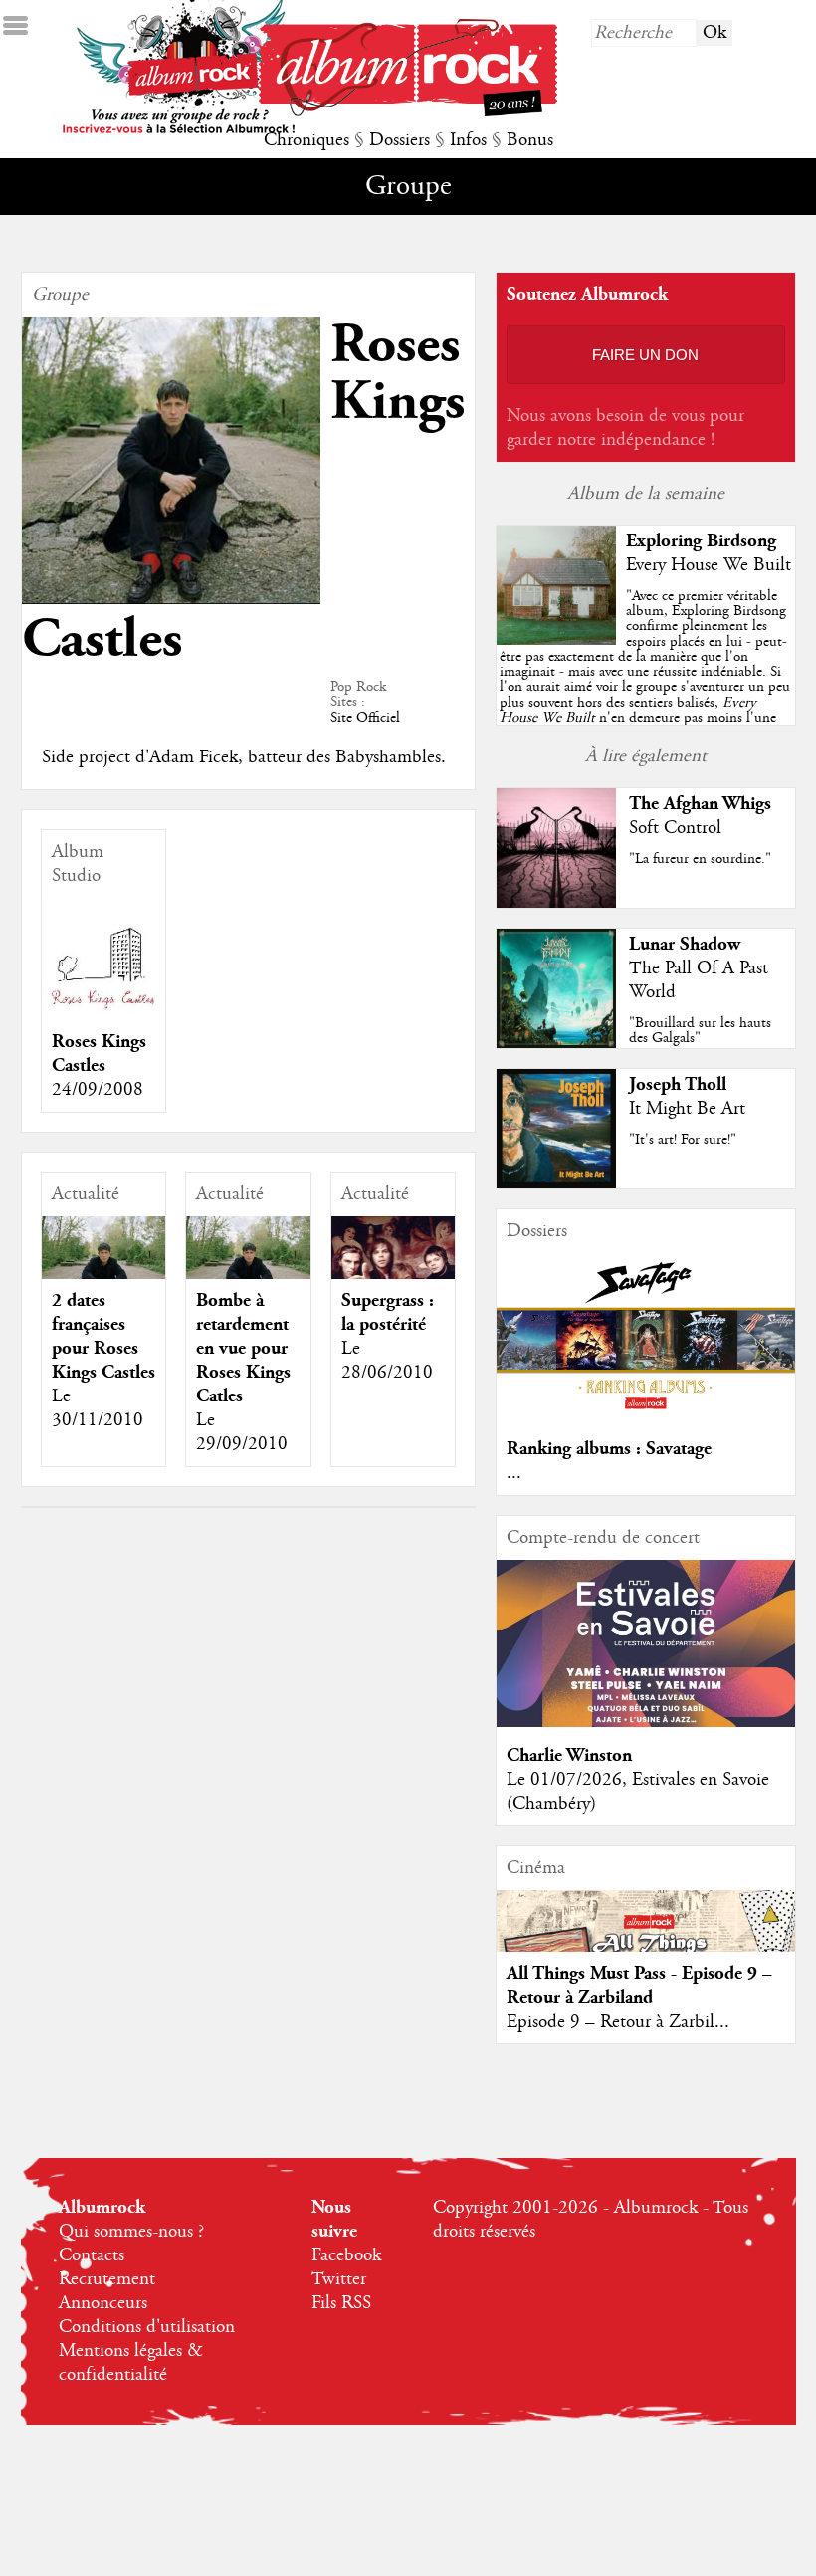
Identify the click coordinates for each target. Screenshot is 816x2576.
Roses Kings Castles (99, 1054)
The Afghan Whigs (700, 804)
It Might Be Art (687, 1109)
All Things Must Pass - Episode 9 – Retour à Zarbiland (639, 1985)
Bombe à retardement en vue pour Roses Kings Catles (243, 1348)
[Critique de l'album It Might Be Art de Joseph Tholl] (556, 1183)
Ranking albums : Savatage (609, 1449)
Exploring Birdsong (701, 541)
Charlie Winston (569, 1755)
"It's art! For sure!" (683, 1140)
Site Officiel (365, 718)
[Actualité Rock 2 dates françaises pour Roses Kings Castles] (104, 1276)
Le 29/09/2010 (242, 1432)
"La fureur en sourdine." (700, 859)
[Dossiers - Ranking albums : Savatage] (646, 1415)
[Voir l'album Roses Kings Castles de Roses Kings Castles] (104, 1008)
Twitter (339, 2279)
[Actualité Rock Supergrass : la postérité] (394, 1279)
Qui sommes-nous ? (131, 2232)
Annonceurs (103, 2303)
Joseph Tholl (678, 1084)
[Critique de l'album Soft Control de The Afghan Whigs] (556, 903)
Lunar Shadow (685, 944)
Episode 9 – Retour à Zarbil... (618, 2022)
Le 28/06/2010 (387, 1361)
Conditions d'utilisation (147, 2327)
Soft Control (675, 828)
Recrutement (107, 2279)
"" (645, 679)
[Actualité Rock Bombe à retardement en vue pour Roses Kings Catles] (248, 1276)
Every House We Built (709, 565)
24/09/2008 (98, 1090)
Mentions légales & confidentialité (131, 2363)
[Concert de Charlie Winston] (646, 1722)
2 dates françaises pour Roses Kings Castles (103, 1336)
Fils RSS (341, 2303)
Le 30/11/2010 (98, 1408)
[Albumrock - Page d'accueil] (408, 111)
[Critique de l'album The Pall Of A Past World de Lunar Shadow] (556, 1043)
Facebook (346, 2255)
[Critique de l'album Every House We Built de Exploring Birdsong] (556, 640)
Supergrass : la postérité (388, 1312)
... (514, 1473)
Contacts (92, 2255)
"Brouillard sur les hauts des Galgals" (700, 1031)
